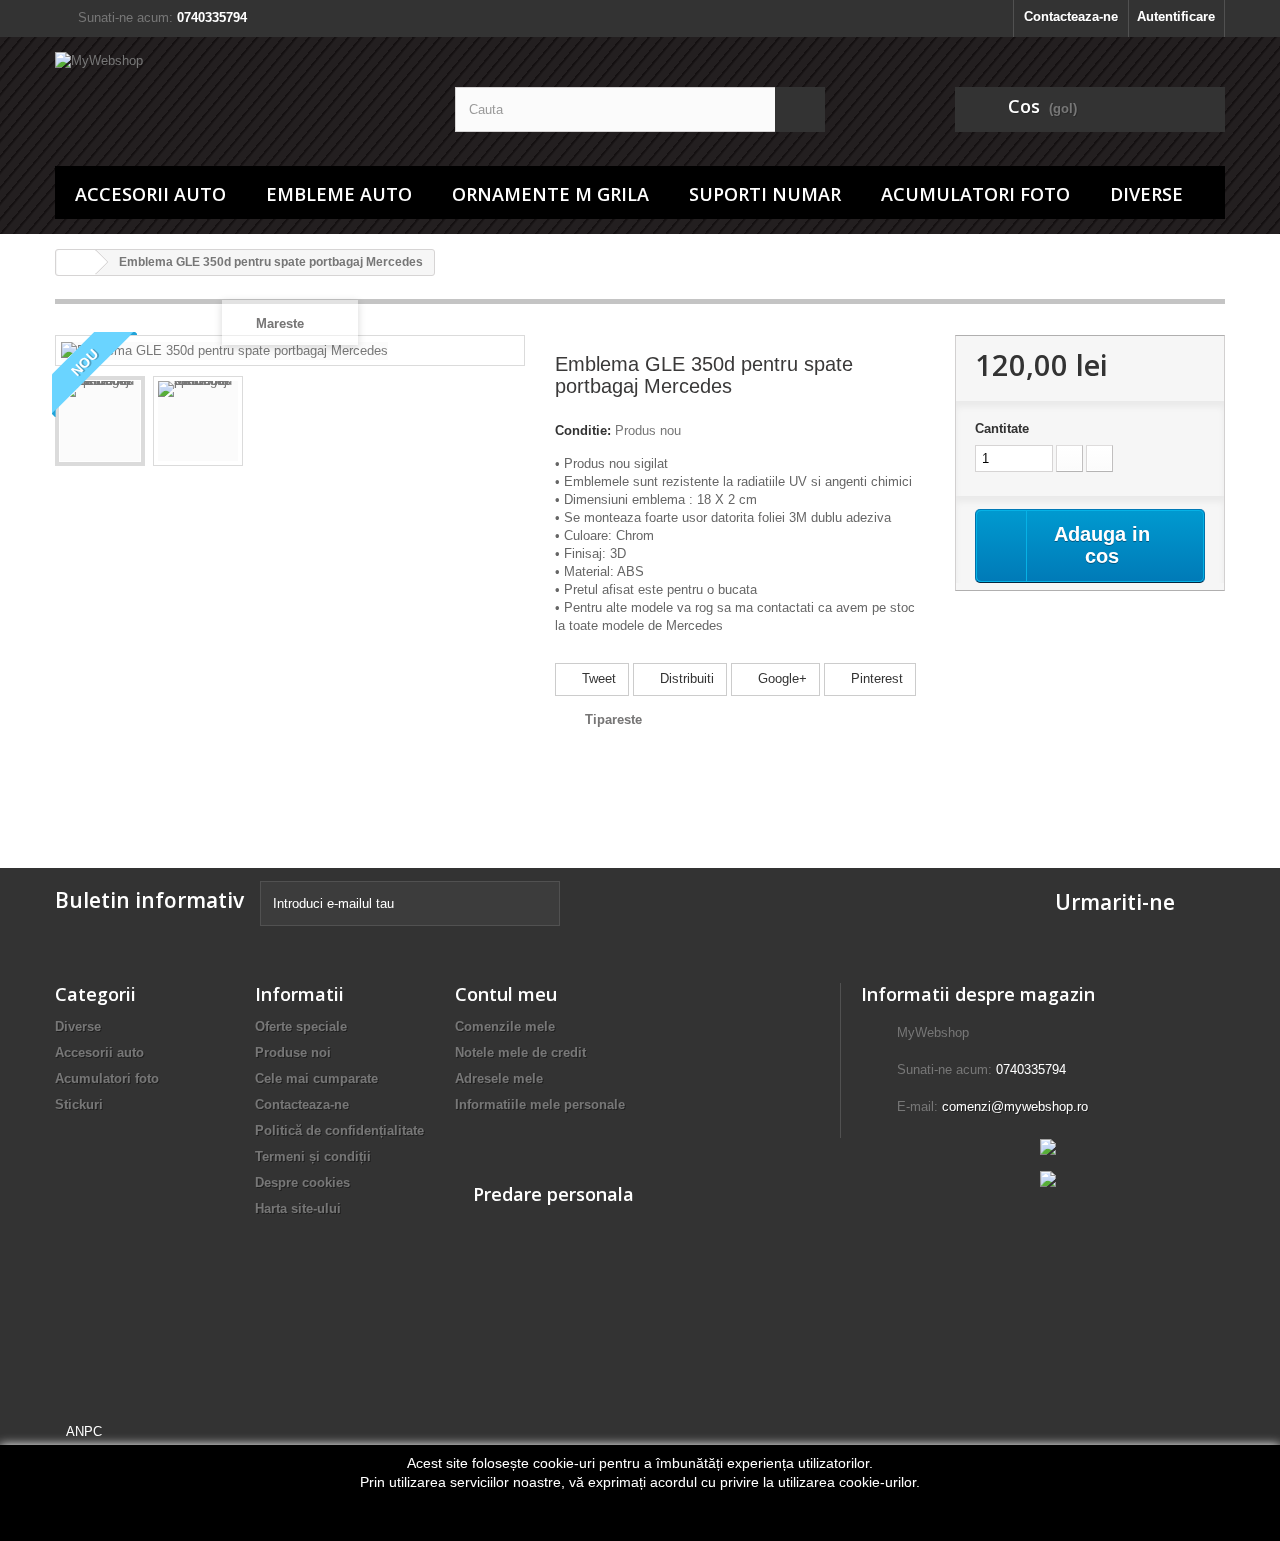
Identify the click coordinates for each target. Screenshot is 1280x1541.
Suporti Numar (765, 194)
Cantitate (1002, 428)
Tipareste (613, 719)
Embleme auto (339, 194)
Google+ (780, 678)
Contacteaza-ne (1071, 16)
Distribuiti (685, 678)
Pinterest (875, 678)
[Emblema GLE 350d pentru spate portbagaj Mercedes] (100, 421)
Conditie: (583, 430)
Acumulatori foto (975, 194)
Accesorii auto (150, 194)
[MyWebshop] (240, 96)
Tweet (597, 678)
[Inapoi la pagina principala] (76, 262)
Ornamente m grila (550, 194)
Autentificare (1176, 16)
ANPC (84, 1431)
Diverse (1146, 194)
